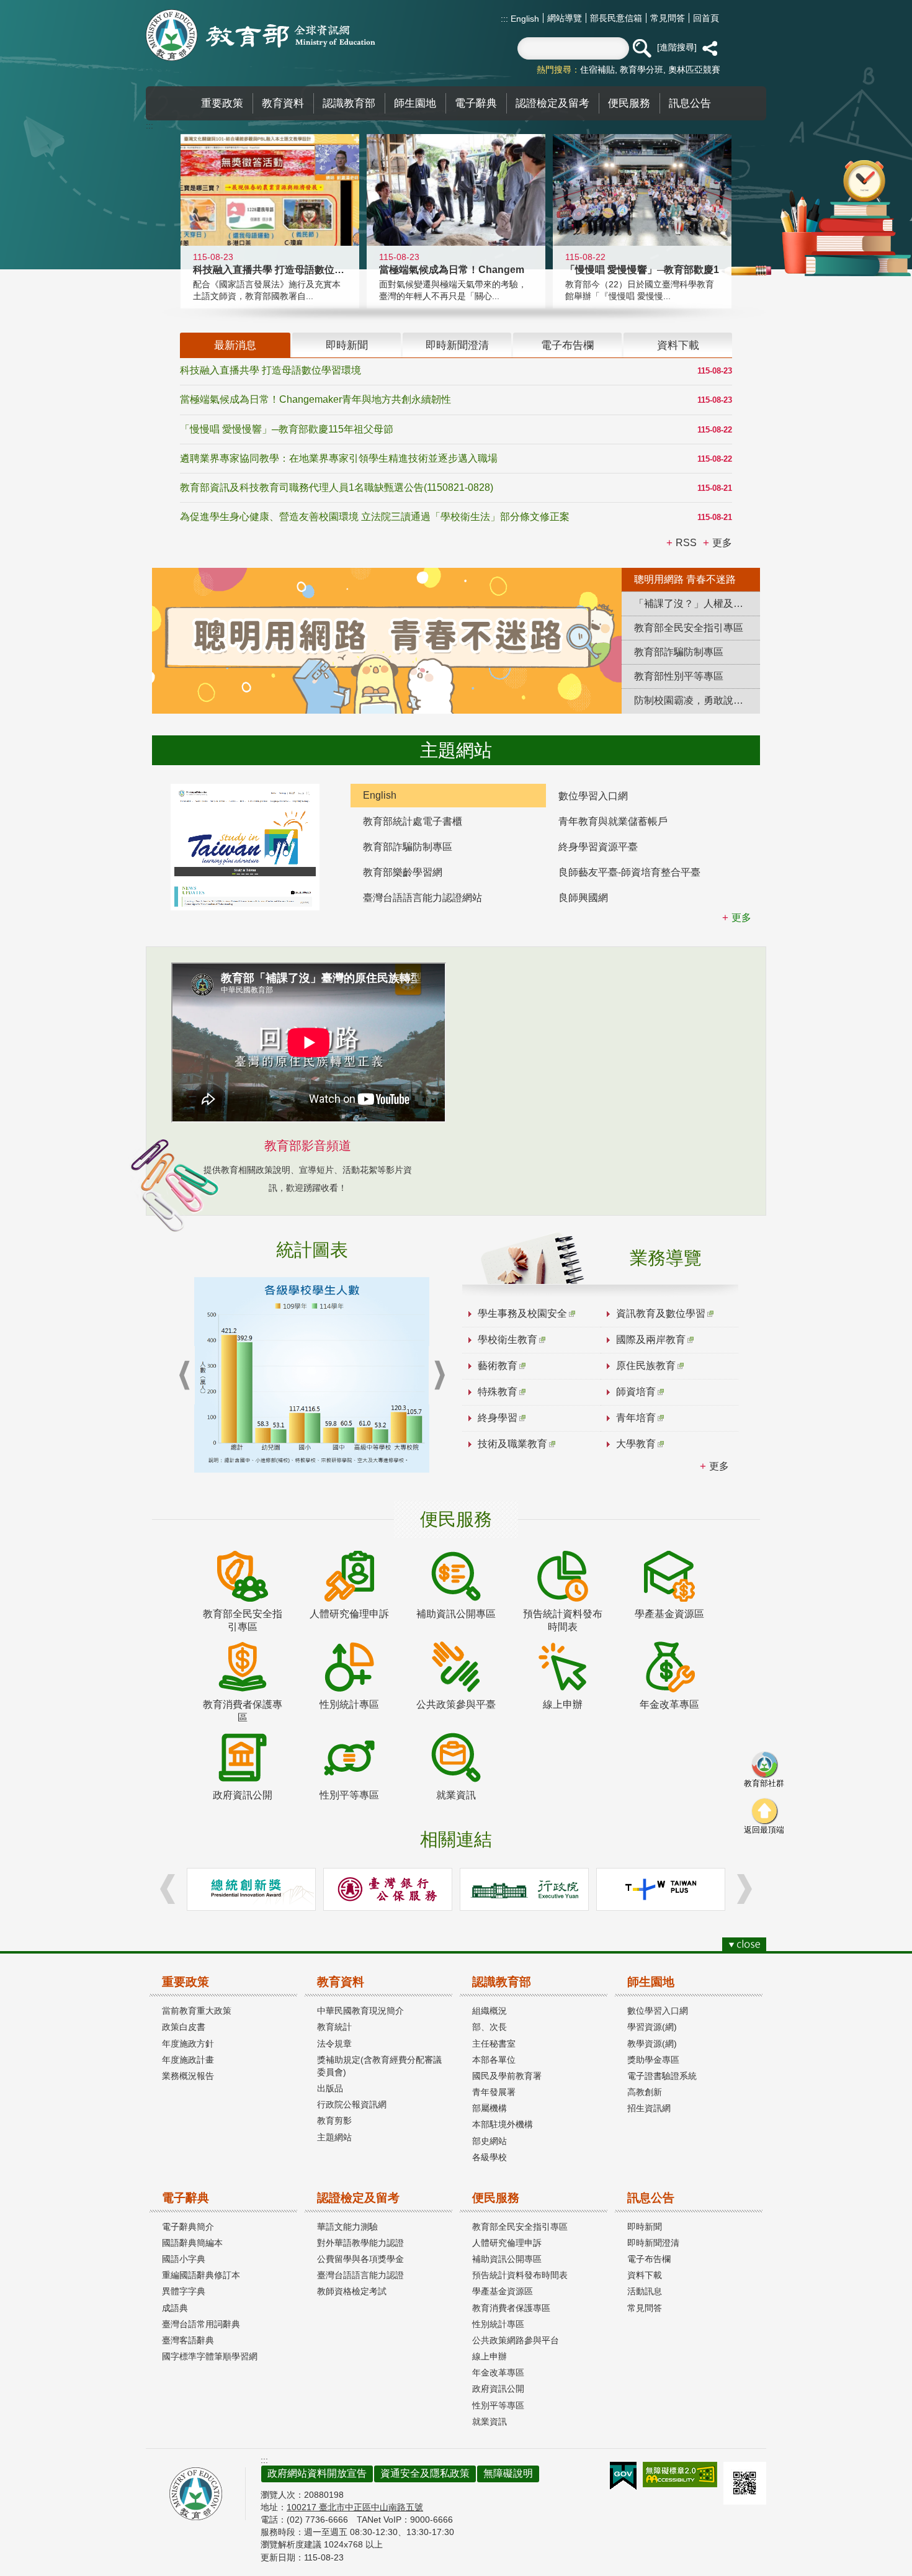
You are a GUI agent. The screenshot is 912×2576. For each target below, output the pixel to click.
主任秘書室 (494, 2044)
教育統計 (334, 2027)
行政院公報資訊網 (352, 2104)
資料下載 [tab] (678, 345)
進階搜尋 (677, 47)
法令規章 (334, 2044)
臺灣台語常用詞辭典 (201, 2324)
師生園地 (651, 1982)
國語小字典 (184, 2259)
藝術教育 (498, 1366)
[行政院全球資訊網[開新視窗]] (524, 1889)
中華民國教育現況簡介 (360, 2011)
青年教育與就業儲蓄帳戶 (613, 821)
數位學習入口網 (593, 796)
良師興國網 (583, 898)
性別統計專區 (498, 2324)
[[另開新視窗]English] (245, 847)
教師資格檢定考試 (352, 2291)
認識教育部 (502, 1982)
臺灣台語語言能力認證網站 (422, 898)
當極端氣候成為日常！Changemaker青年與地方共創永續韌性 (315, 399)
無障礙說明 (508, 2473)
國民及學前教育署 (507, 2076)
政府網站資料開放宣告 (317, 2473)
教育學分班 (642, 70)
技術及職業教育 (512, 1444)
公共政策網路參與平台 (516, 2340)
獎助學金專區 (653, 2060)
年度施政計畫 (188, 2060)
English (524, 19)
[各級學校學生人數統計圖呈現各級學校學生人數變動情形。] (312, 1375)
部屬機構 (490, 2108)
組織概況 (490, 2011)
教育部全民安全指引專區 (520, 2227)
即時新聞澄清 (653, 2243)
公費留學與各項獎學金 (360, 2259)
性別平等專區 (498, 2405)
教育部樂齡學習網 (403, 872)
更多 (719, 1466)
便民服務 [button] (629, 103)
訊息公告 (651, 2198)
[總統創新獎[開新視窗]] (251, 1889)
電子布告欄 (649, 2259)
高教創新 (645, 2092)
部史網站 (490, 2141)
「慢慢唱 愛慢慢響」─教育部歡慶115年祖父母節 (287, 429)
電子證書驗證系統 (662, 2076)
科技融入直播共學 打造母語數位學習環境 (270, 370)
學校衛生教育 (507, 1340)
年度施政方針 (188, 2044)
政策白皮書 (184, 2027)
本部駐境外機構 (503, 2124)
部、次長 (490, 2027)
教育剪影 (334, 2120)
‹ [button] (184, 1376)
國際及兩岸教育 (651, 1340)
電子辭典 (186, 2198)
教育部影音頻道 (308, 1146)
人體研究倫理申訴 (507, 2243)
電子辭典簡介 (188, 2227)
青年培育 (636, 1418)
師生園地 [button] (415, 103)
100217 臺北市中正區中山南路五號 (355, 2507)
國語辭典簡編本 (192, 2243)
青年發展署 (494, 2092)
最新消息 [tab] (235, 345)
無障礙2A (680, 2475)
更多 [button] (722, 543)
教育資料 (341, 1982)
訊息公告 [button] (690, 103)
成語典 (175, 2308)
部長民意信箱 (616, 18)
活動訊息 (645, 2291)
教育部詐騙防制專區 (408, 847)
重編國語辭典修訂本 (201, 2275)
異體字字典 (184, 2291)
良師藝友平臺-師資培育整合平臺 (629, 872)
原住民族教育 (646, 1366)
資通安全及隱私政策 (425, 2473)
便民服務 (496, 2198)
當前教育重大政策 (197, 2011)
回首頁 (706, 18)
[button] (642, 48)
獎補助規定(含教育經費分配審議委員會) (379, 2066)
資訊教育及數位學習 (661, 1313)
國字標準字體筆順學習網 (210, 2356)
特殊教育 (498, 1392)
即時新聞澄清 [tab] (457, 345)
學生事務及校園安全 (522, 1313)
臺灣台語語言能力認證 (360, 2275)
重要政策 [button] (222, 103)
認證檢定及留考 (358, 2198)
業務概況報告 (188, 2076)
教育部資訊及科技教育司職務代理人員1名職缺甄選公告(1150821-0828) (337, 487)
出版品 (330, 2088)
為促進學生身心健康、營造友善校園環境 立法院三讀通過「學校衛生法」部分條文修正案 (375, 517)
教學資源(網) (652, 2044)
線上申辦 (490, 2356)
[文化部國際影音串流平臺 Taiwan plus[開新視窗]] (661, 1889)
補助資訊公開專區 (507, 2259)
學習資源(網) (652, 2027)
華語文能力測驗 (347, 2227)
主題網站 (334, 2137)
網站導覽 (565, 18)
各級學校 (490, 2157)
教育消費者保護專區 (511, 2308)
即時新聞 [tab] (347, 345)
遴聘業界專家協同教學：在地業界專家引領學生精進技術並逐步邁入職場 (339, 458)
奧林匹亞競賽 (694, 70)
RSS (686, 543)
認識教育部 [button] (349, 103)
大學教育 (636, 1444)
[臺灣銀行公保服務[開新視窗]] (388, 1889)
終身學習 (498, 1418)
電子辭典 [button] (476, 103)
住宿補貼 (597, 70)
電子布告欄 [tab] (567, 345)
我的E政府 (623, 2476)
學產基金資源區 (503, 2291)
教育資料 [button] (283, 103)
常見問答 (668, 18)
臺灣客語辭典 (188, 2340)
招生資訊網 (649, 2108)
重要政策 (186, 1982)
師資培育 (636, 1392)
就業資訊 (490, 2421)
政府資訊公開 (498, 2389)
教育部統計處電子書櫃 (413, 821)
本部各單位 (494, 2060)
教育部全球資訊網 (261, 35)
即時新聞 (645, 2227)
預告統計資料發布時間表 (520, 2275)
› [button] (439, 1376)
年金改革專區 (498, 2372)
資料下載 (645, 2275)
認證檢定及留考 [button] (552, 103)
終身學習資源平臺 (598, 847)
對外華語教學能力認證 (360, 2243)
